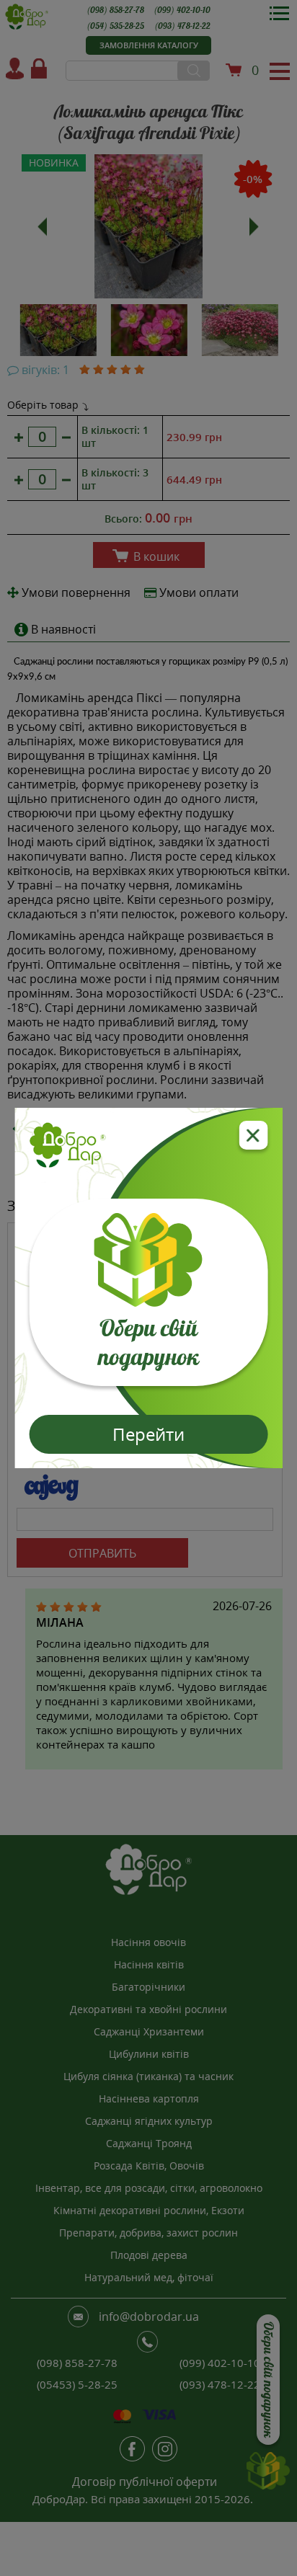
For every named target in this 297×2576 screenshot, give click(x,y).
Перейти (148, 1434)
